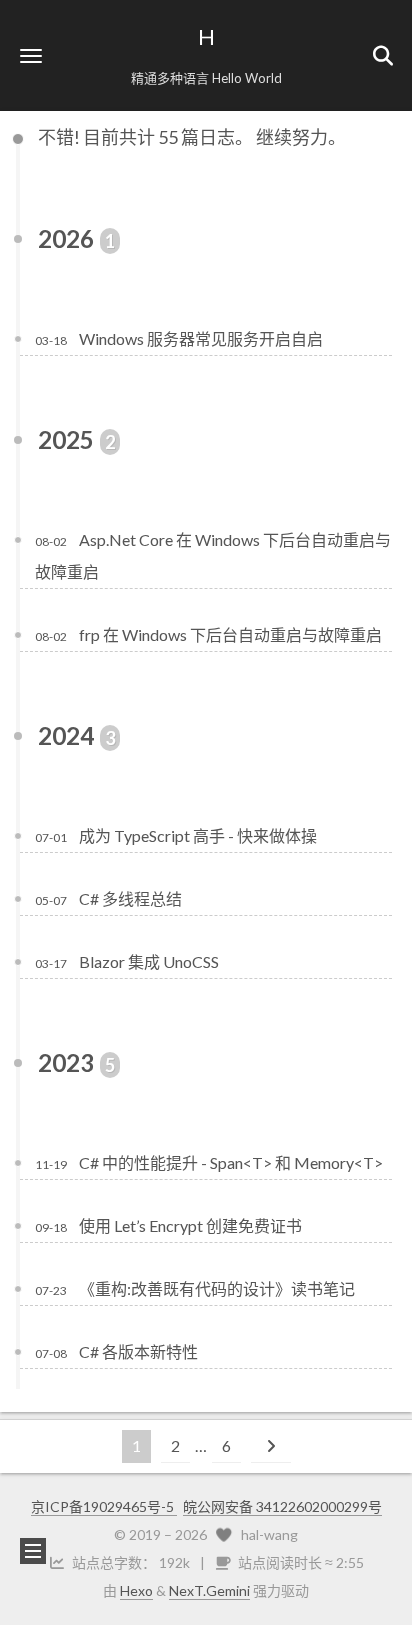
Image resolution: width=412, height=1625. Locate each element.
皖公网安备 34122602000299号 (282, 1506)
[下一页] (271, 1446)
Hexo (136, 1590)
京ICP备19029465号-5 (104, 1506)
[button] (31, 55)
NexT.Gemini (209, 1590)
